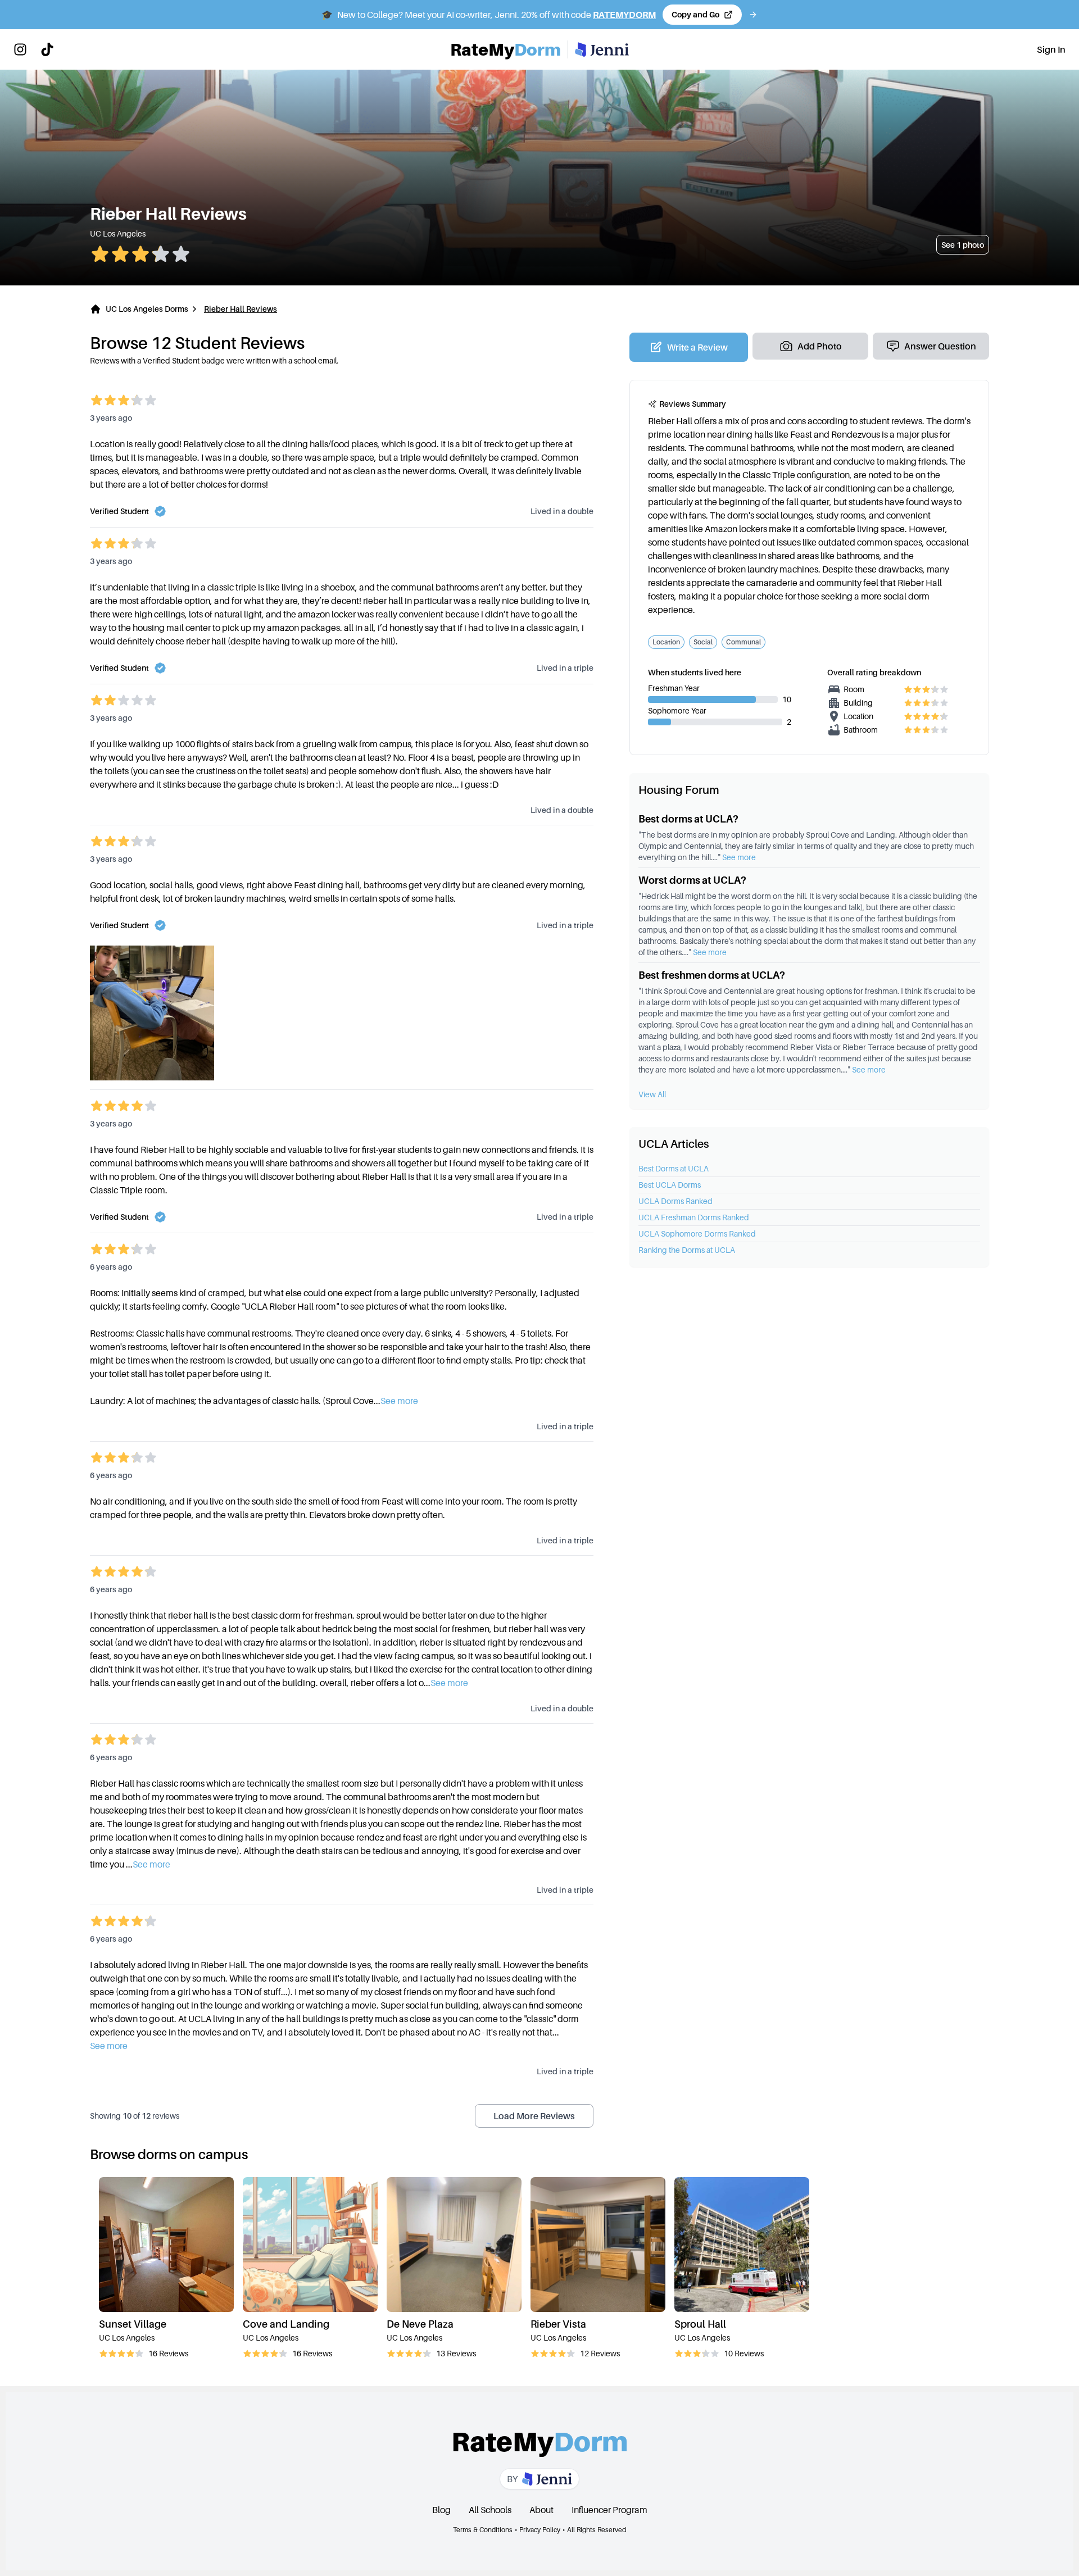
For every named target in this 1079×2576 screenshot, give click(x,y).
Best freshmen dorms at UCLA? (712, 975)
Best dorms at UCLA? (688, 819)
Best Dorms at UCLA (674, 1168)
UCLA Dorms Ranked (675, 1201)
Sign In (1051, 49)
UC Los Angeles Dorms (147, 309)
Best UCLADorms (670, 1185)
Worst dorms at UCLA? (692, 880)
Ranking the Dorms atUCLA (687, 1250)
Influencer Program (609, 2510)
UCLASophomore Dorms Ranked (697, 1234)
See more (739, 857)
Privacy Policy (540, 2530)
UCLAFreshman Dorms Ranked (694, 1217)
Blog (441, 2510)
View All (652, 1094)
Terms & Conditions (483, 2530)
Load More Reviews (534, 2116)
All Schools (490, 2510)
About (541, 2510)
